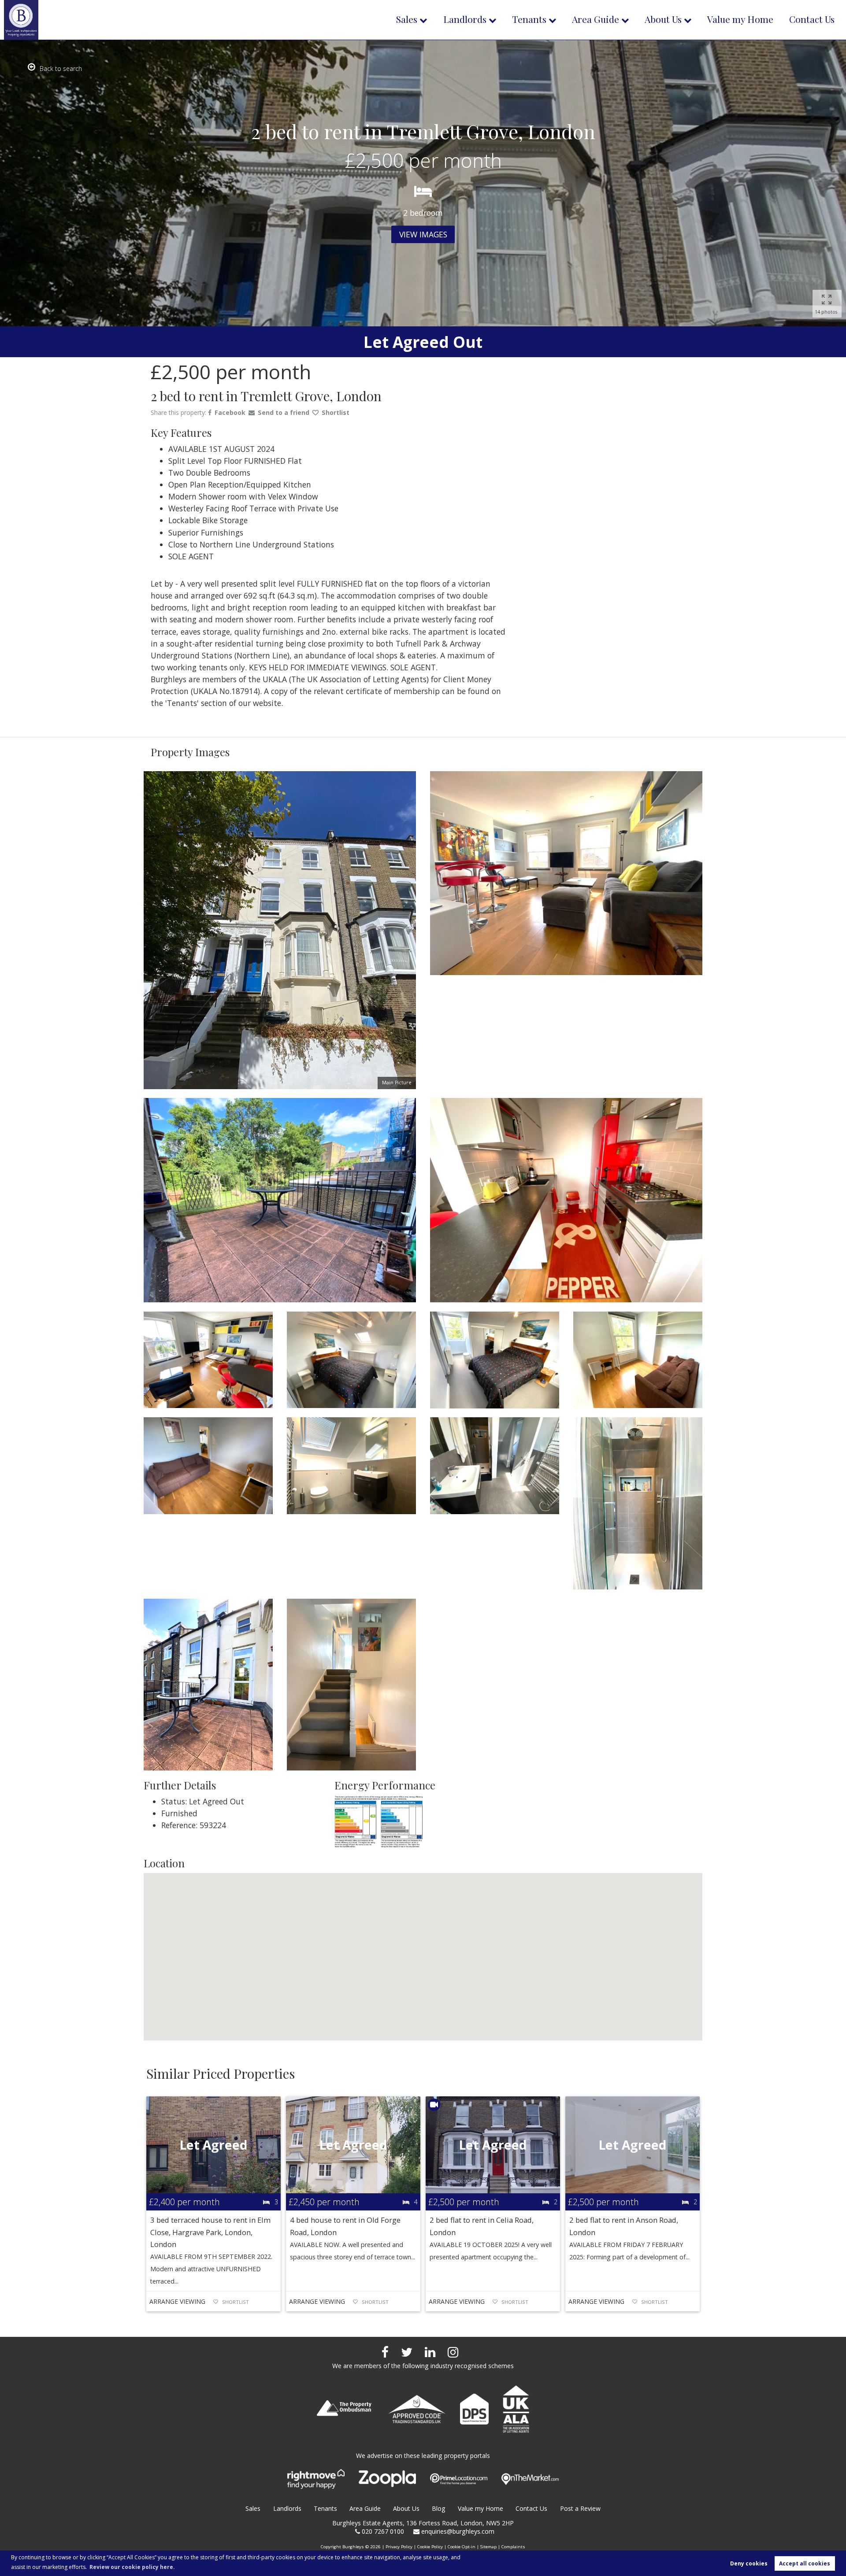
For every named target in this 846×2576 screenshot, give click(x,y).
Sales (407, 19)
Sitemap (488, 2546)
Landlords (465, 19)
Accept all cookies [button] (805, 2563)
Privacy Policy (399, 2546)
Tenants (529, 19)
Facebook (230, 412)
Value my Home (740, 19)
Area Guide (596, 19)
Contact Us (812, 19)
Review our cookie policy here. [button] (132, 2567)
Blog (439, 2508)
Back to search (61, 68)
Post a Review (580, 2508)
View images (423, 234)
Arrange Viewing (177, 2301)
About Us (663, 19)
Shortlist (336, 412)
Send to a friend (284, 412)
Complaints (513, 2546)
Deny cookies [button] (749, 2563)
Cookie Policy (430, 2546)
